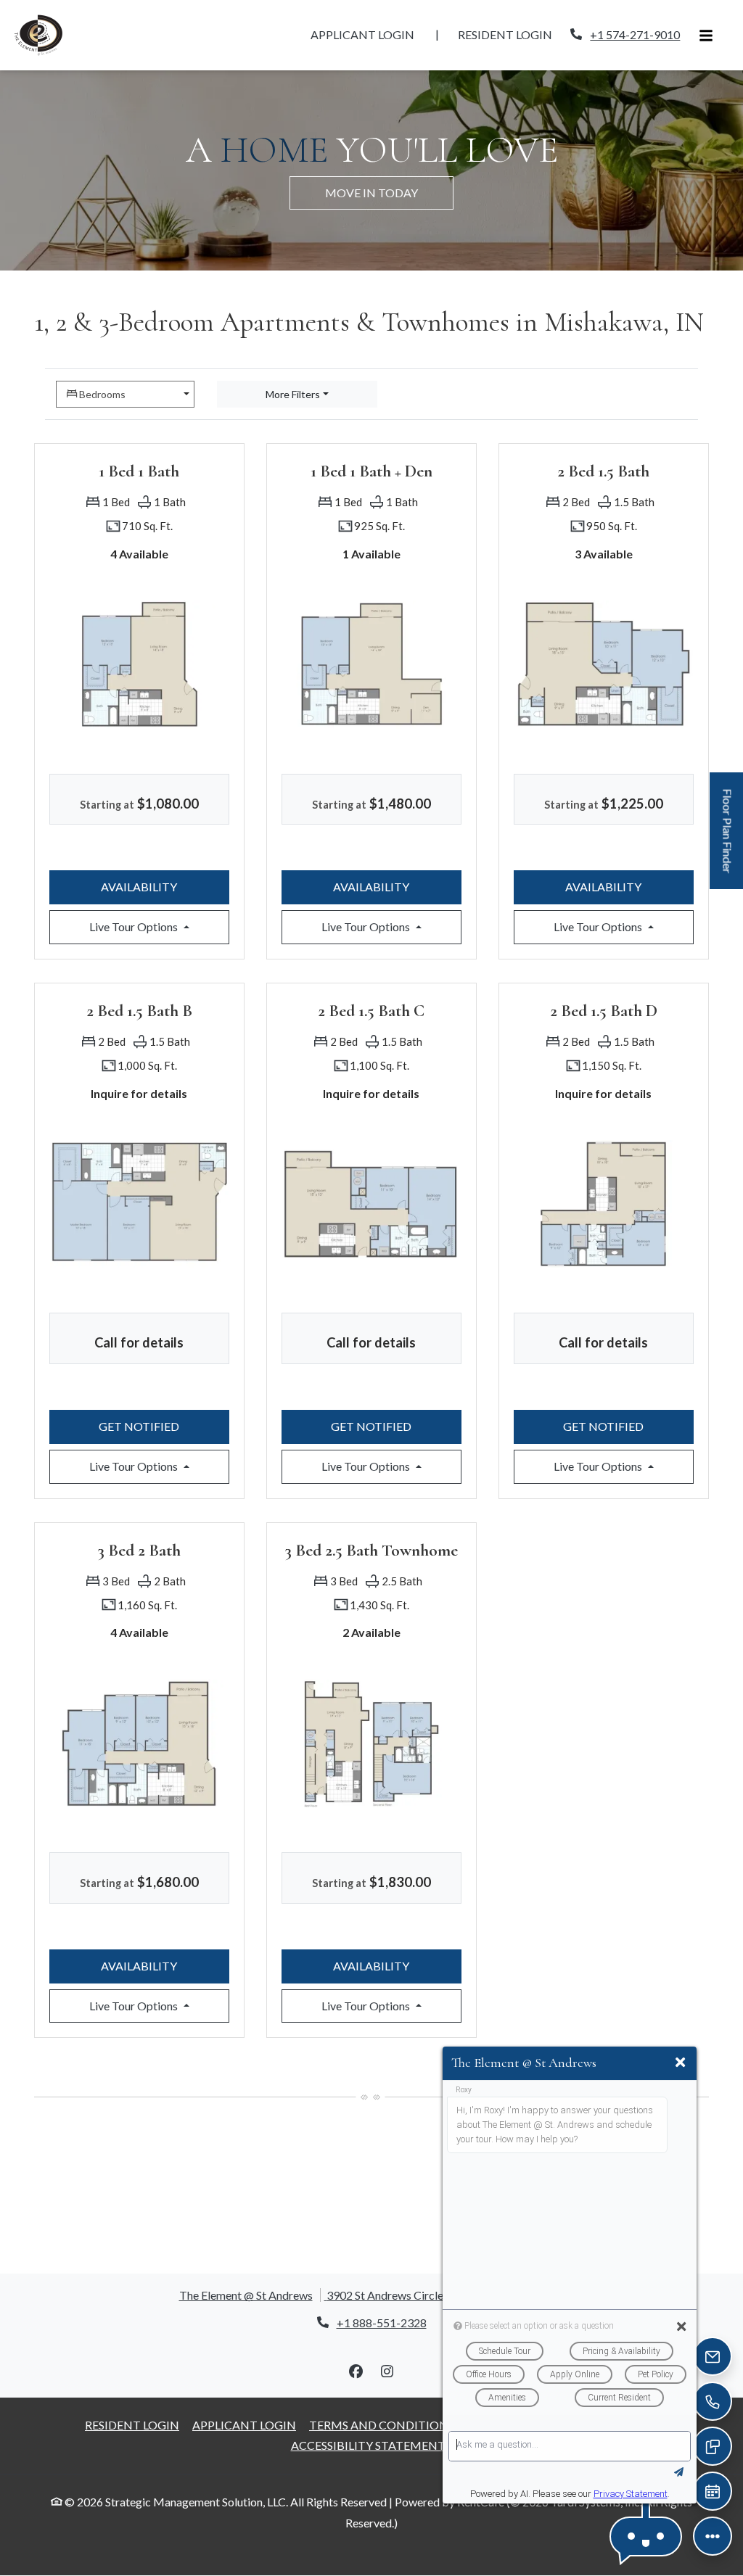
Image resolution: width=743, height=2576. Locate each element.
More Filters (293, 394)
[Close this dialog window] (680, 2063)
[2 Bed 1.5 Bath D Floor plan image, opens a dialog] (604, 1204)
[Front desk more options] (713, 2536)
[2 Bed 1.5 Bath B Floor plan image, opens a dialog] (139, 1204)
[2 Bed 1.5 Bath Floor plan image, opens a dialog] (604, 664)
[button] (646, 2536)
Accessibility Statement (368, 2445)
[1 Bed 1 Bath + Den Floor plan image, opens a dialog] (371, 664)
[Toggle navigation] (706, 35)
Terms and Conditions (382, 2424)
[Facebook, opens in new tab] (356, 2371)
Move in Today (371, 193)
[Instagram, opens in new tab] (387, 2371)
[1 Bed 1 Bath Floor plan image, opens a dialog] (139, 664)
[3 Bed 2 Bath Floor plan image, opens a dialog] (139, 1743)
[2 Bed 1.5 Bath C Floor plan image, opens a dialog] (371, 1204)
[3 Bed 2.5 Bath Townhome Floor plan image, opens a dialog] (371, 1743)
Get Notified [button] (164, 1426)
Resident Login (513, 34)
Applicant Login (370, 34)
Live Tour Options (159, 926)
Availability (165, 886)
